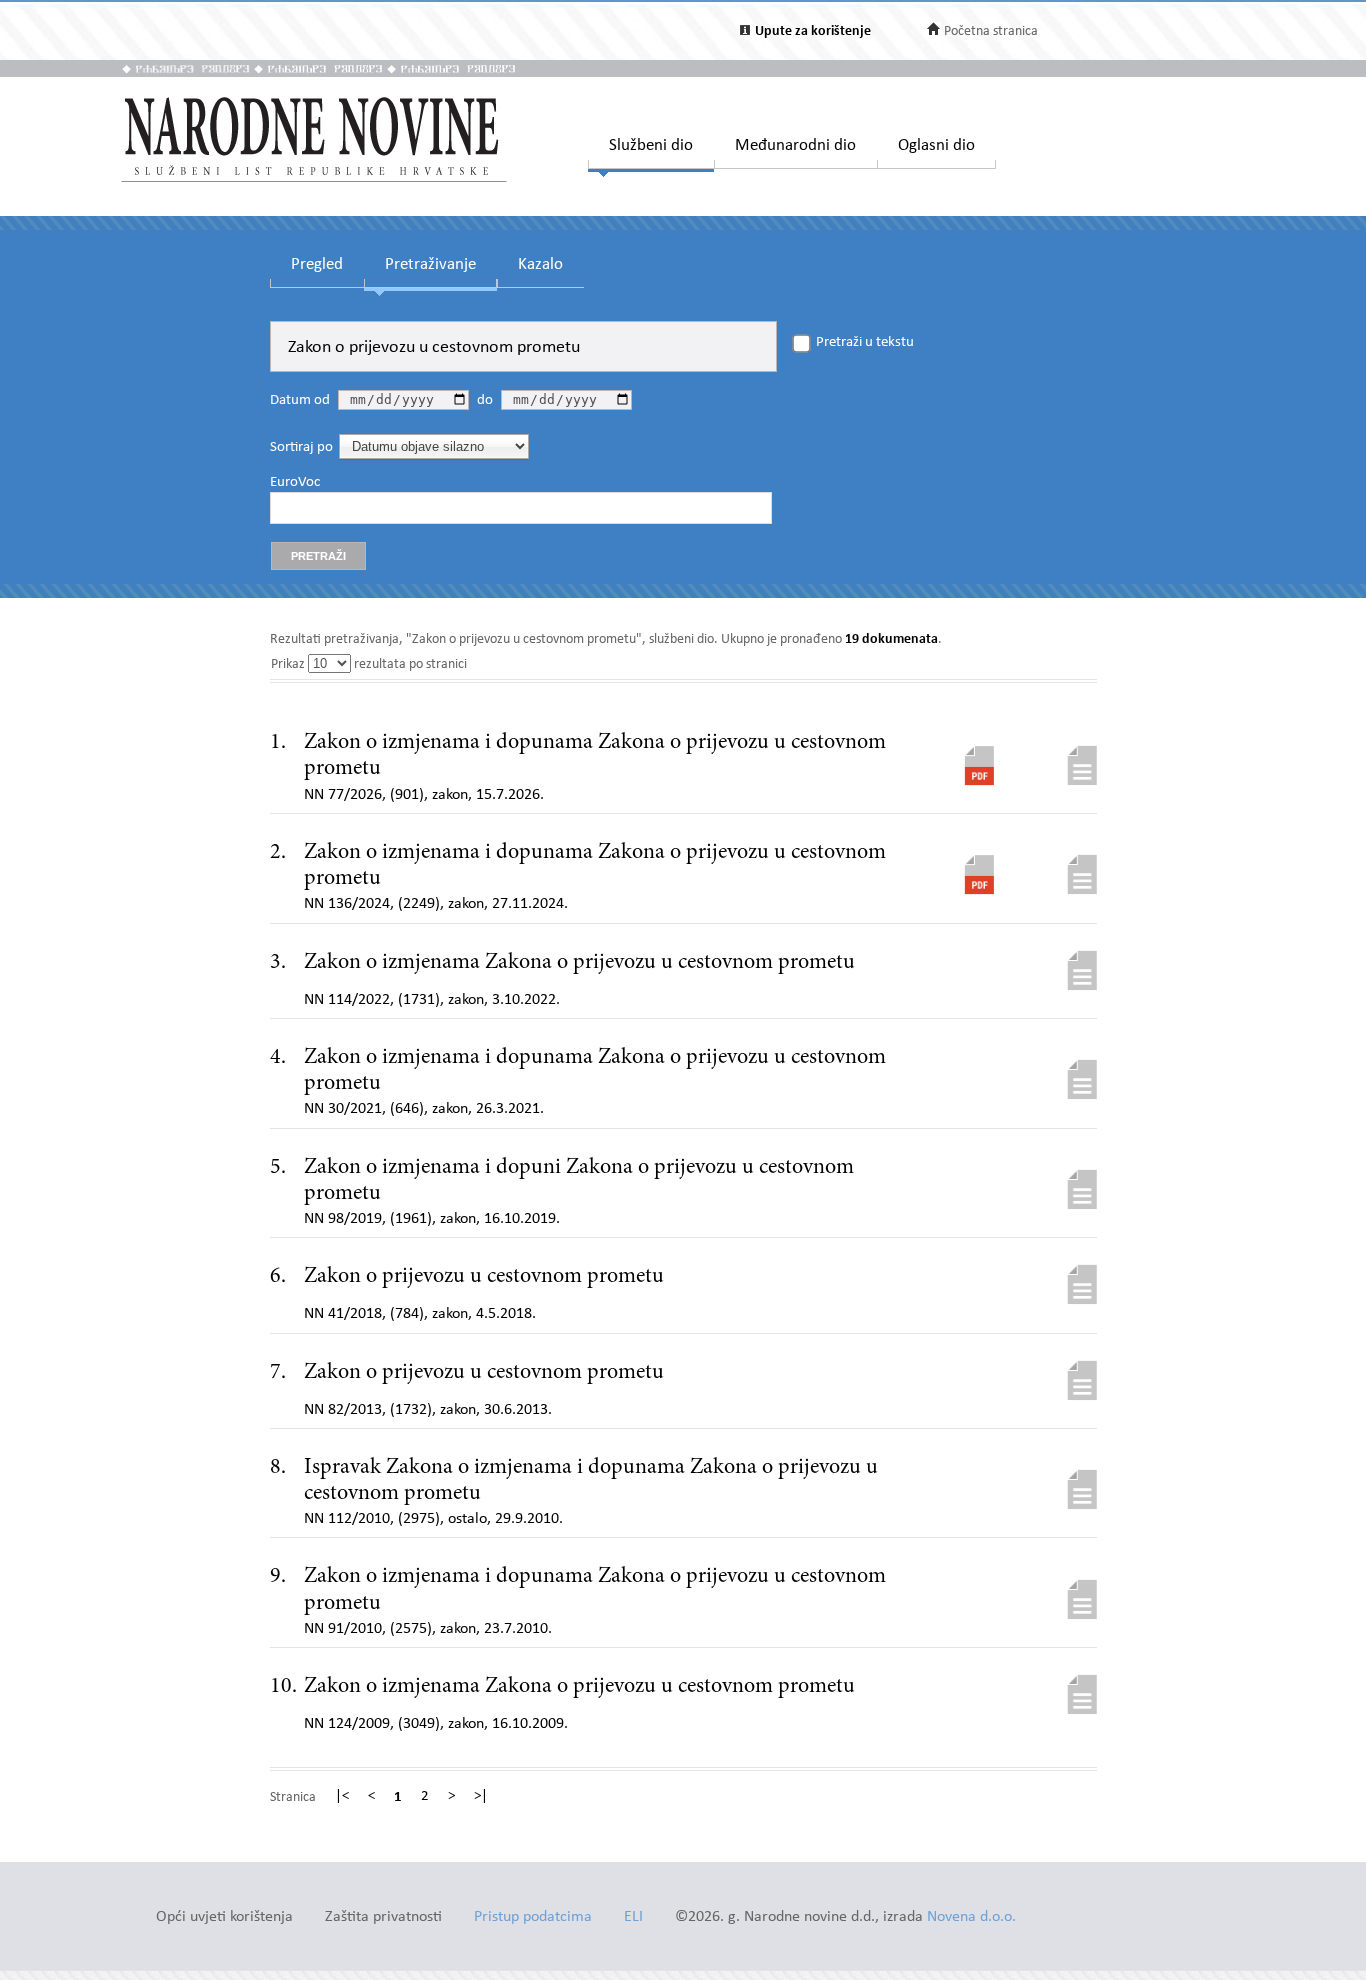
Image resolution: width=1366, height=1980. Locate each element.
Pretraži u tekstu (865, 343)
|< (342, 1797)
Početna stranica (991, 31)
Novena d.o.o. (971, 1917)
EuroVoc (295, 483)
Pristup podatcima (533, 1917)
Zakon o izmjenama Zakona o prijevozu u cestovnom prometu (579, 963)
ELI (633, 1917)
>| (481, 1797)
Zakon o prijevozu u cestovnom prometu (484, 1277)
